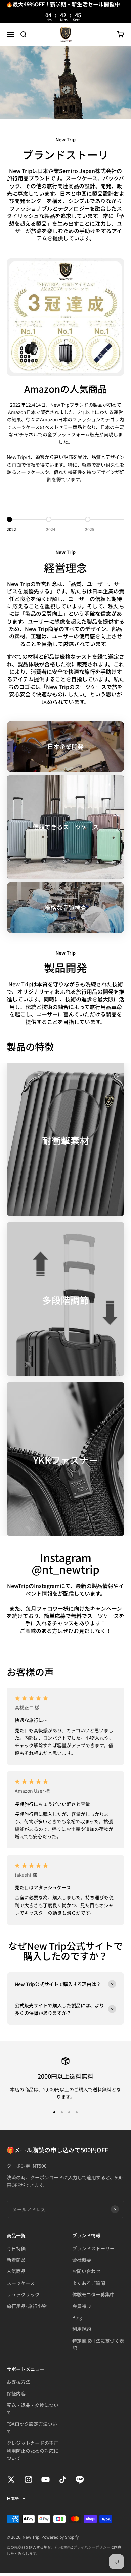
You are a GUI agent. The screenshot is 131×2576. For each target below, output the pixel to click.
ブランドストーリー (93, 2248)
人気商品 (16, 2271)
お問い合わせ (86, 2271)
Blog (77, 2317)
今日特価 (16, 2248)
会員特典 (82, 2306)
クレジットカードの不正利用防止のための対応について (33, 2450)
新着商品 (16, 2260)
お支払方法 (18, 2382)
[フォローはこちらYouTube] (46, 2480)
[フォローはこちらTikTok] (63, 2480)
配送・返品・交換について (33, 2409)
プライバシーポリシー (92, 2547)
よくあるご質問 (89, 2283)
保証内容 (16, 2393)
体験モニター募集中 (93, 2294)
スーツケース (21, 2283)
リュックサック (23, 2294)
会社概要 (82, 2260)
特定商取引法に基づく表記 (98, 2344)
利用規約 (82, 2329)
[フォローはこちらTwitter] (11, 2480)
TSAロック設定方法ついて (32, 2427)
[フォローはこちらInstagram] (28, 2480)
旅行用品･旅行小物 (27, 2306)
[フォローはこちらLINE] (80, 2480)
